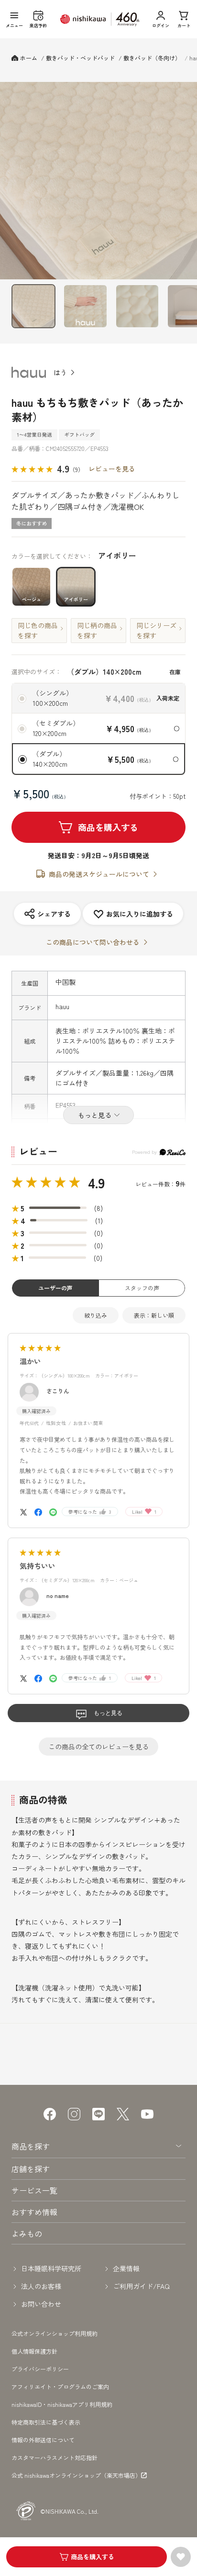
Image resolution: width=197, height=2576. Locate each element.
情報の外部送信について (43, 2440)
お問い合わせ (41, 2304)
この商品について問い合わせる (93, 942)
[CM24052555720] (33, 306)
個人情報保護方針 (34, 2351)
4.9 (96, 1183)
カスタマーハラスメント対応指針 (55, 2457)
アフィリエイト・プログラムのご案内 (60, 2386)
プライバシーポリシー (40, 2369)
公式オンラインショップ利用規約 (55, 2333)
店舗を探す (31, 2169)
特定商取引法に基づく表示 (46, 2422)
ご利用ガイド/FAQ (141, 2286)
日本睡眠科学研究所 (51, 2268)
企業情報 (126, 2268)
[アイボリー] (98, 181)
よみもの (27, 2233)
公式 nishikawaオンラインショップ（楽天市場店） (76, 2475)
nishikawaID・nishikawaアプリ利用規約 (62, 2404)
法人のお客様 (41, 2286)
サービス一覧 (34, 2190)
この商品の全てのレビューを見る (98, 1747)
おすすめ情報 (34, 2212)
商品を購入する (108, 827)
